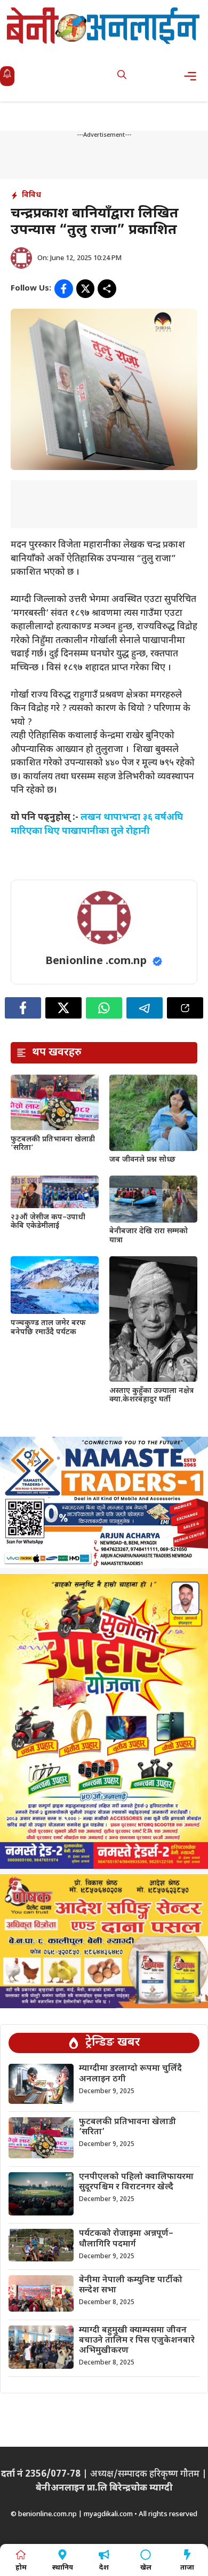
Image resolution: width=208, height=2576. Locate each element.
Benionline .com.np (96, 961)
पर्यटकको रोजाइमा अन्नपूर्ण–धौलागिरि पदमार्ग (126, 2239)
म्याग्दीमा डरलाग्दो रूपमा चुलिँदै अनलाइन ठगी (130, 2074)
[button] (122, 76)
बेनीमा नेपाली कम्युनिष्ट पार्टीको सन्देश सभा (131, 2285)
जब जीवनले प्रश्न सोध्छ (142, 1160)
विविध (31, 195)
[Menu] (193, 76)
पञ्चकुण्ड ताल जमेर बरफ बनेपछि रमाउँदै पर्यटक (48, 1328)
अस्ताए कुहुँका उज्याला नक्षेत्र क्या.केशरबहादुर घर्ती (151, 1396)
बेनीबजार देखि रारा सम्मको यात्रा (149, 1236)
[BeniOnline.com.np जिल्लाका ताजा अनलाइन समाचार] (104, 25)
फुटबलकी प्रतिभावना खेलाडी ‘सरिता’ (53, 1144)
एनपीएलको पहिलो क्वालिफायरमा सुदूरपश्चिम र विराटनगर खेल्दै (136, 2182)
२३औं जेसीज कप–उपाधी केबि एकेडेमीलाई (48, 1222)
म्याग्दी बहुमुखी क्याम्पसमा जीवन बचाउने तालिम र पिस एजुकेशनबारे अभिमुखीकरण (137, 2341)
